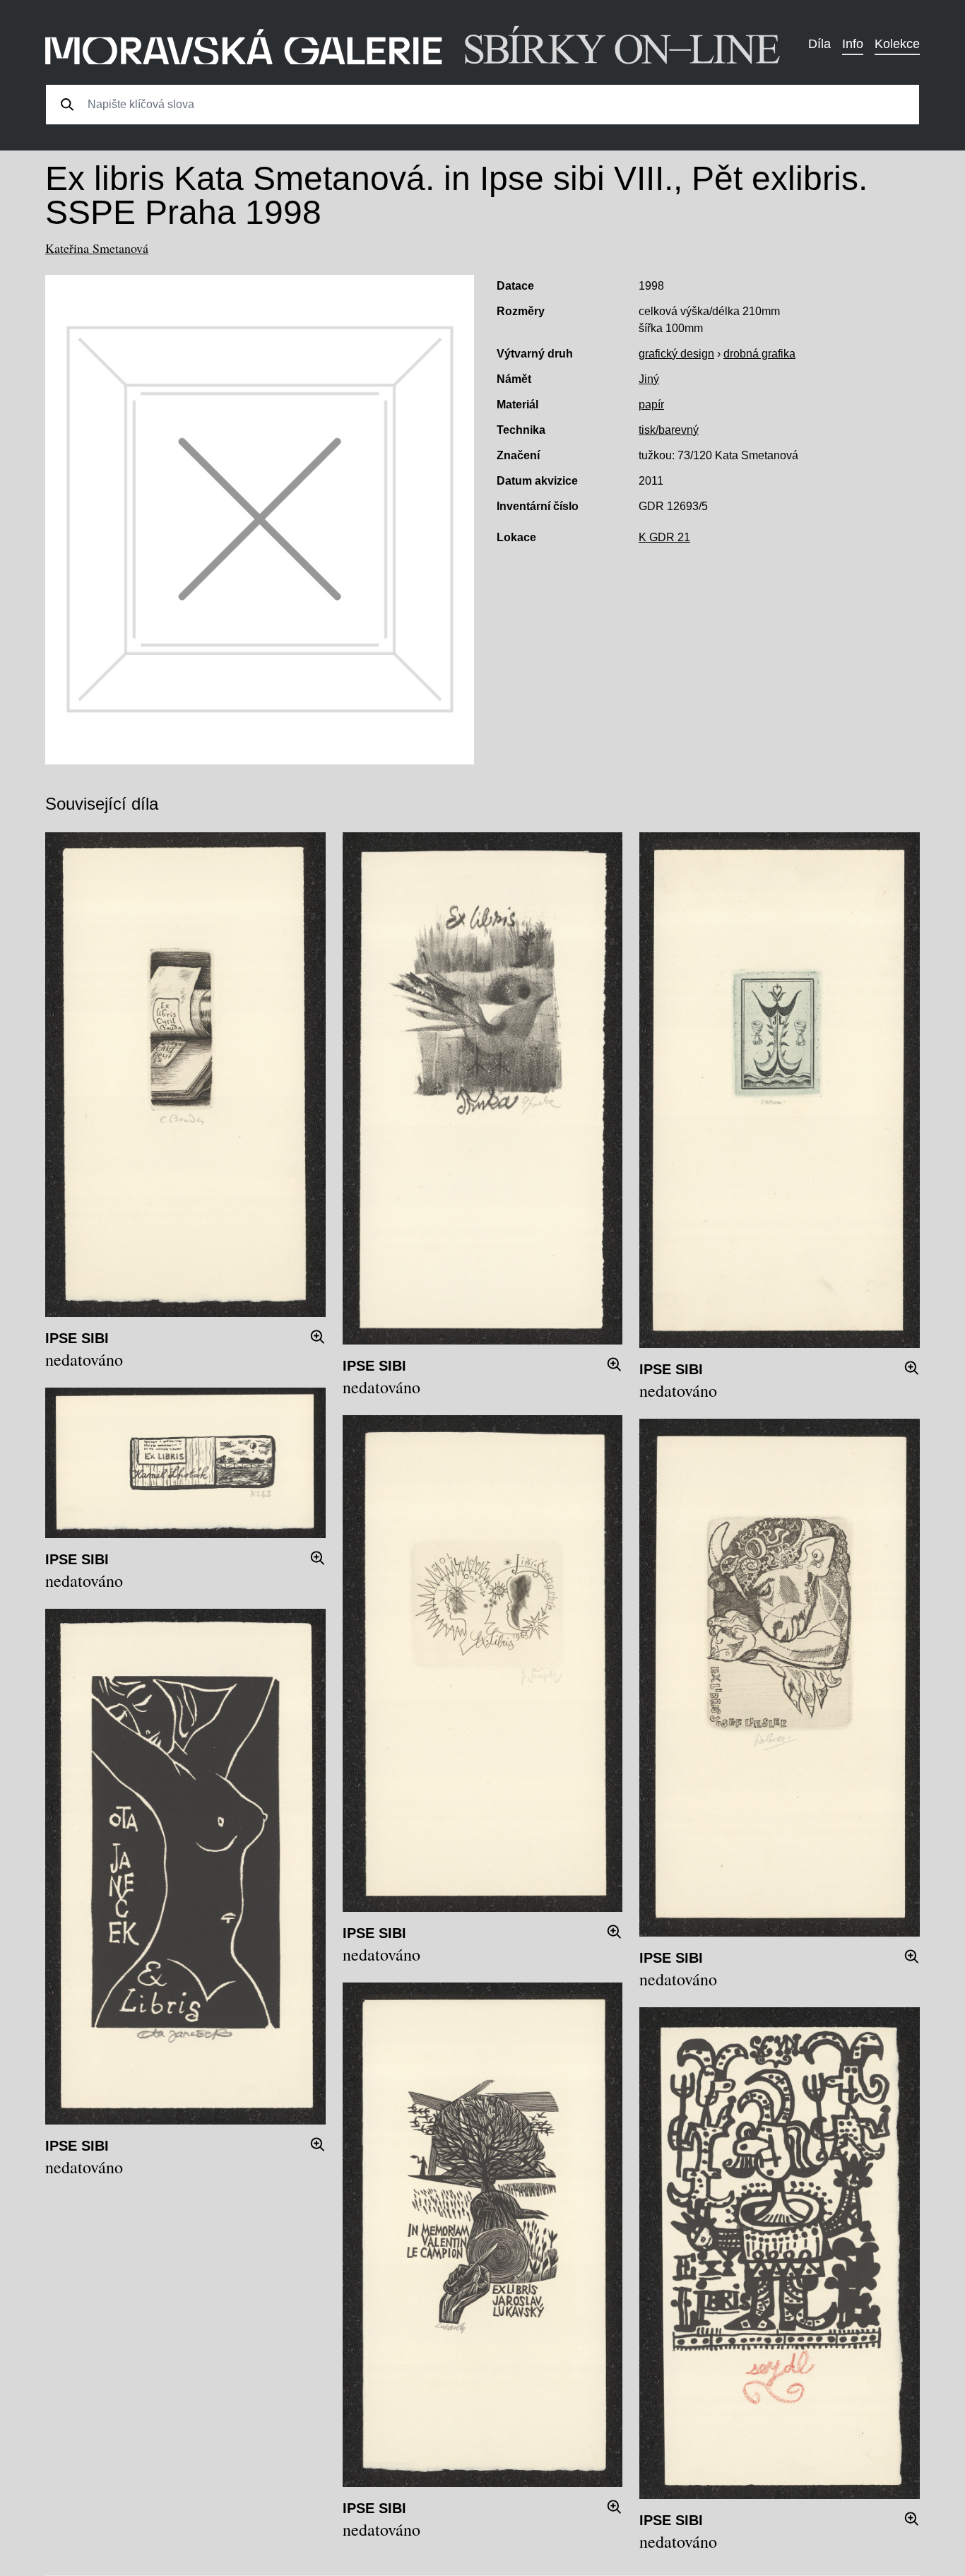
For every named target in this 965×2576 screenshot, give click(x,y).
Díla (819, 44)
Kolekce (897, 44)
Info (853, 44)
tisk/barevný (669, 430)
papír (651, 404)
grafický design (676, 354)
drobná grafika (759, 354)
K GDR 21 (664, 537)
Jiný (649, 379)
